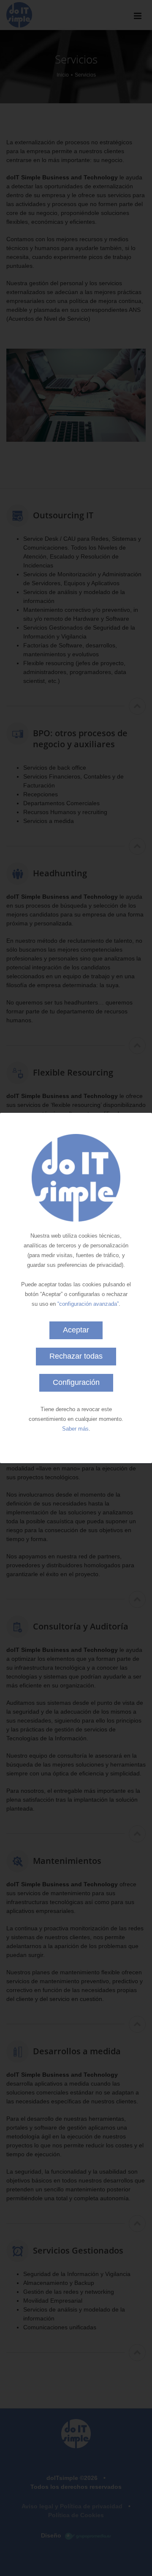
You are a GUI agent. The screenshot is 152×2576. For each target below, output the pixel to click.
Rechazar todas (76, 1356)
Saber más (75, 1429)
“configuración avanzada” (88, 1304)
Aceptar (76, 1330)
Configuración (76, 1382)
